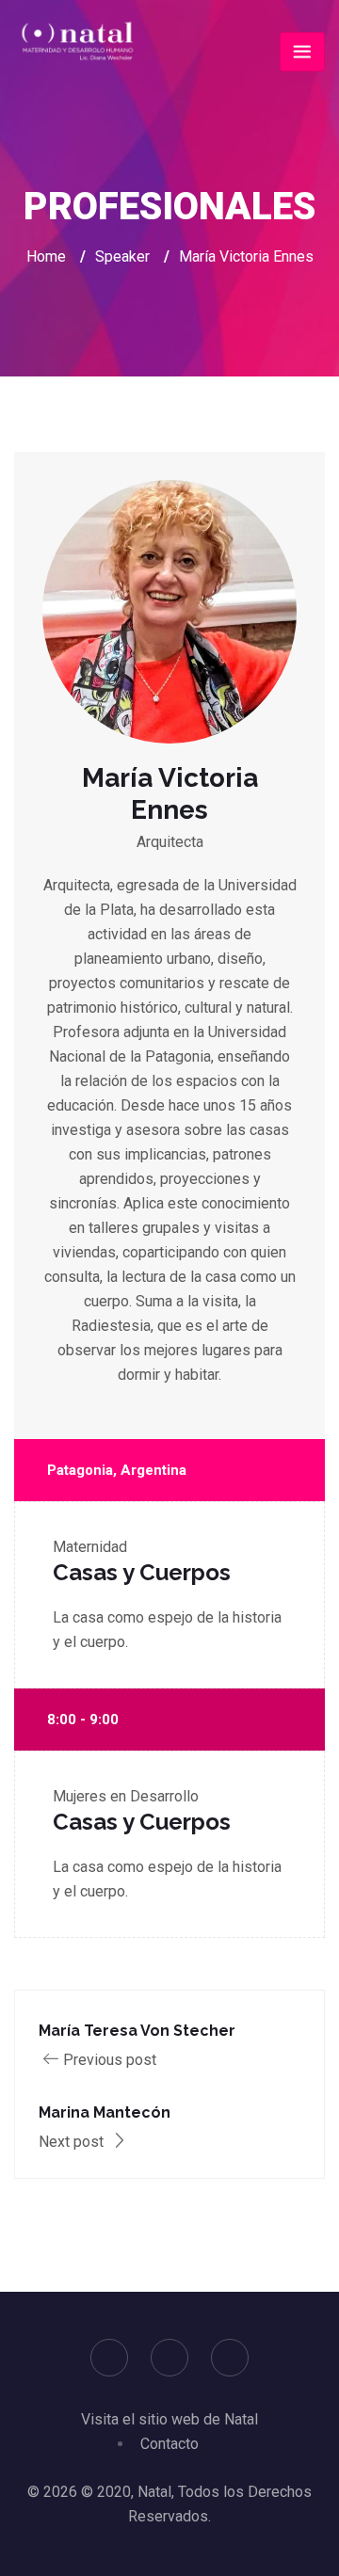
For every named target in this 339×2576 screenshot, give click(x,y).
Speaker (122, 256)
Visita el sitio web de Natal (169, 2419)
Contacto (169, 2444)
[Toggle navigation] (302, 52)
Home (46, 256)
